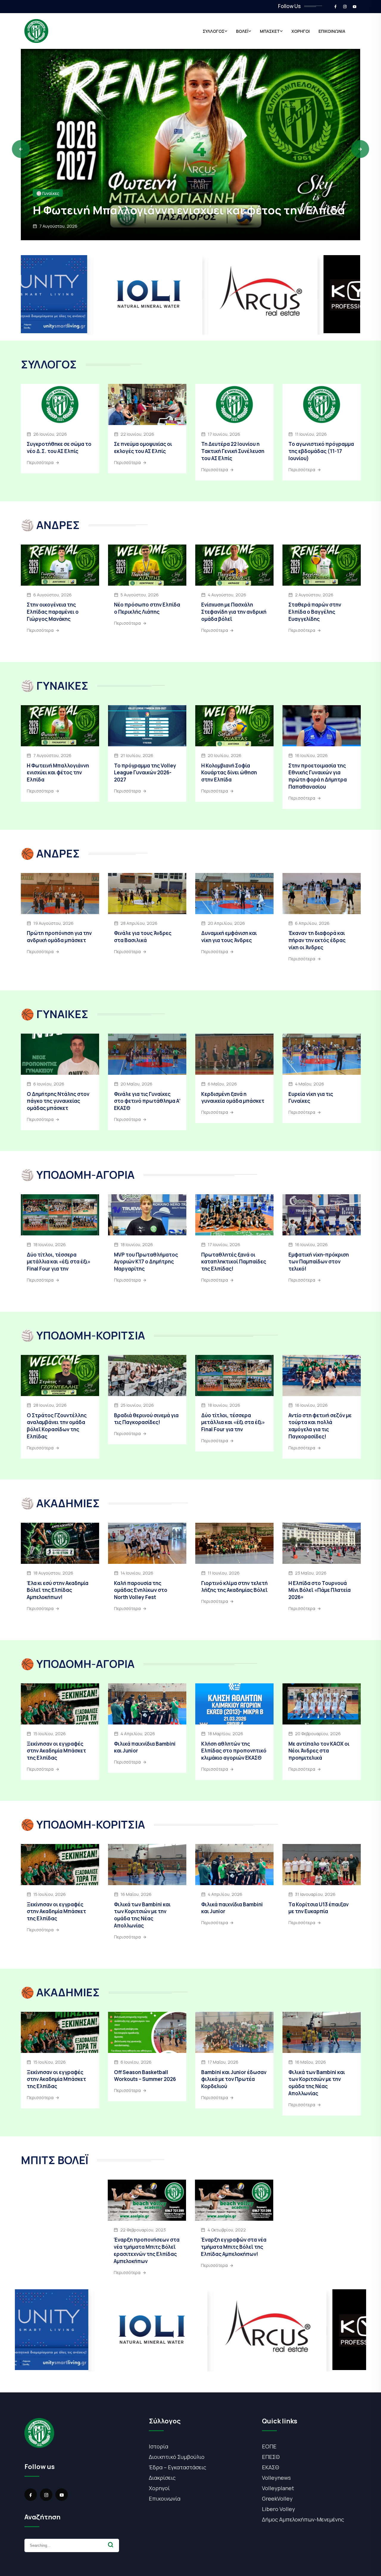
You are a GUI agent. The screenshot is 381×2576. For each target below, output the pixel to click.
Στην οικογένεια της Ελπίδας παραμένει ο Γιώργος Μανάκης (173, 203)
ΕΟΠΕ (269, 2446)
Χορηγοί (159, 2488)
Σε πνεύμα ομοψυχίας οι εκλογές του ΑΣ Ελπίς (143, 448)
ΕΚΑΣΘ (271, 2467)
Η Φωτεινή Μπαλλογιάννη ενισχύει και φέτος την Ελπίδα (58, 773)
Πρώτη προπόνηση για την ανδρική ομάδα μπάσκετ (59, 937)
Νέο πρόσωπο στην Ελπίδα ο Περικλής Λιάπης (147, 608)
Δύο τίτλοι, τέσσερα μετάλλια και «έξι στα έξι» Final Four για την (59, 1262)
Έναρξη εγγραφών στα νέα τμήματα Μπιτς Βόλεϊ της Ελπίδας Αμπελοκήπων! (234, 2247)
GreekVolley (277, 2499)
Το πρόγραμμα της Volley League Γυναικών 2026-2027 (145, 773)
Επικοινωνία (165, 2499)
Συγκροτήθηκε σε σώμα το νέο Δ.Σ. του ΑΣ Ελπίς (59, 448)
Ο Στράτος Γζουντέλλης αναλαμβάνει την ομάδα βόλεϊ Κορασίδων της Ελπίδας (57, 1426)
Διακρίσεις (162, 2478)
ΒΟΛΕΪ (242, 31)
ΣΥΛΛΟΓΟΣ (214, 31)
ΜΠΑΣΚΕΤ (270, 31)
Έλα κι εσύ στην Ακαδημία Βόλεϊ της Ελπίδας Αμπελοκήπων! (58, 1590)
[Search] (111, 2545)
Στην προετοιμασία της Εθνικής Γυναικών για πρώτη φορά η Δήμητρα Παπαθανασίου (318, 776)
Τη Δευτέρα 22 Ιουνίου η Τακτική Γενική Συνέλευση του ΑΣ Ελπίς (233, 451)
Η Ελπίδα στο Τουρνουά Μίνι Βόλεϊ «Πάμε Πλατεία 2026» (320, 1590)
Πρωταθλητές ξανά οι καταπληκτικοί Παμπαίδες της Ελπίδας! (234, 1262)
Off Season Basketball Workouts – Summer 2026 (145, 2076)
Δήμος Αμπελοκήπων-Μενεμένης (303, 2519)
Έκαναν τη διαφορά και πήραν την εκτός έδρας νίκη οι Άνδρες (317, 940)
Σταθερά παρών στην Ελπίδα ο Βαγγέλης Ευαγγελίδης (315, 612)
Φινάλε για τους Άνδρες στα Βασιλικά (143, 937)
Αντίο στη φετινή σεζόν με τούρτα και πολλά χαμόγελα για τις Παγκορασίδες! (320, 1426)
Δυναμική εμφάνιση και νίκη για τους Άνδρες (229, 937)
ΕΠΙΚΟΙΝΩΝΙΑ (332, 31)
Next (360, 149)
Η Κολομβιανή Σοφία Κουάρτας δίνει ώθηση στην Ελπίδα (229, 773)
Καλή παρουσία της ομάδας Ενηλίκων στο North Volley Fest (141, 1590)
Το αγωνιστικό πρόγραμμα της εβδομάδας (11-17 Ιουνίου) (321, 451)
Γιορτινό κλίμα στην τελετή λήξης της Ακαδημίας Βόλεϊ (234, 1587)
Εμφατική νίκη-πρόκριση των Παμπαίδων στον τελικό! (319, 1262)
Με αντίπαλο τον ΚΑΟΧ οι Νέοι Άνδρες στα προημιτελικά (319, 1751)
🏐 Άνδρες (46, 179)
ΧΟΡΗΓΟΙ (301, 31)
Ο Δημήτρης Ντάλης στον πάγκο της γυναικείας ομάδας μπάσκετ (58, 1101)
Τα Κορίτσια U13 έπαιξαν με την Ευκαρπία (318, 1908)
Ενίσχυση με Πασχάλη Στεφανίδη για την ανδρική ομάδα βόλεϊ (234, 612)
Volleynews (276, 2478)
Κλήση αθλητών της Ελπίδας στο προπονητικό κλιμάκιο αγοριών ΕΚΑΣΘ (234, 1751)
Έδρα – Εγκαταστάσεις (178, 2467)
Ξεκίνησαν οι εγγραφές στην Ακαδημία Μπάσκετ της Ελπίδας (56, 1751)
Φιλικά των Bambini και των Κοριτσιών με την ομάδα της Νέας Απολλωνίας (142, 1915)
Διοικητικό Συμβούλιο (177, 2457)
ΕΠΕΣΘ (271, 2457)
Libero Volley (278, 2509)
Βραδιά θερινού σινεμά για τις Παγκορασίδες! (146, 1419)
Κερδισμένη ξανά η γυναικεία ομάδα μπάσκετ (233, 1098)
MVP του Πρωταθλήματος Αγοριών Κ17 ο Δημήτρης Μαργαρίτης (146, 1262)
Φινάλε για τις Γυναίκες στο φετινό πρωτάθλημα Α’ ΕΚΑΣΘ (147, 1101)
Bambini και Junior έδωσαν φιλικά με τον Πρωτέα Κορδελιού (234, 2079)
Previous (21, 149)
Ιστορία (159, 2446)
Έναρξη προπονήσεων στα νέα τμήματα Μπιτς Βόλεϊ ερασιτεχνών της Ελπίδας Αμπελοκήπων (147, 2250)
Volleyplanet (278, 2488)
